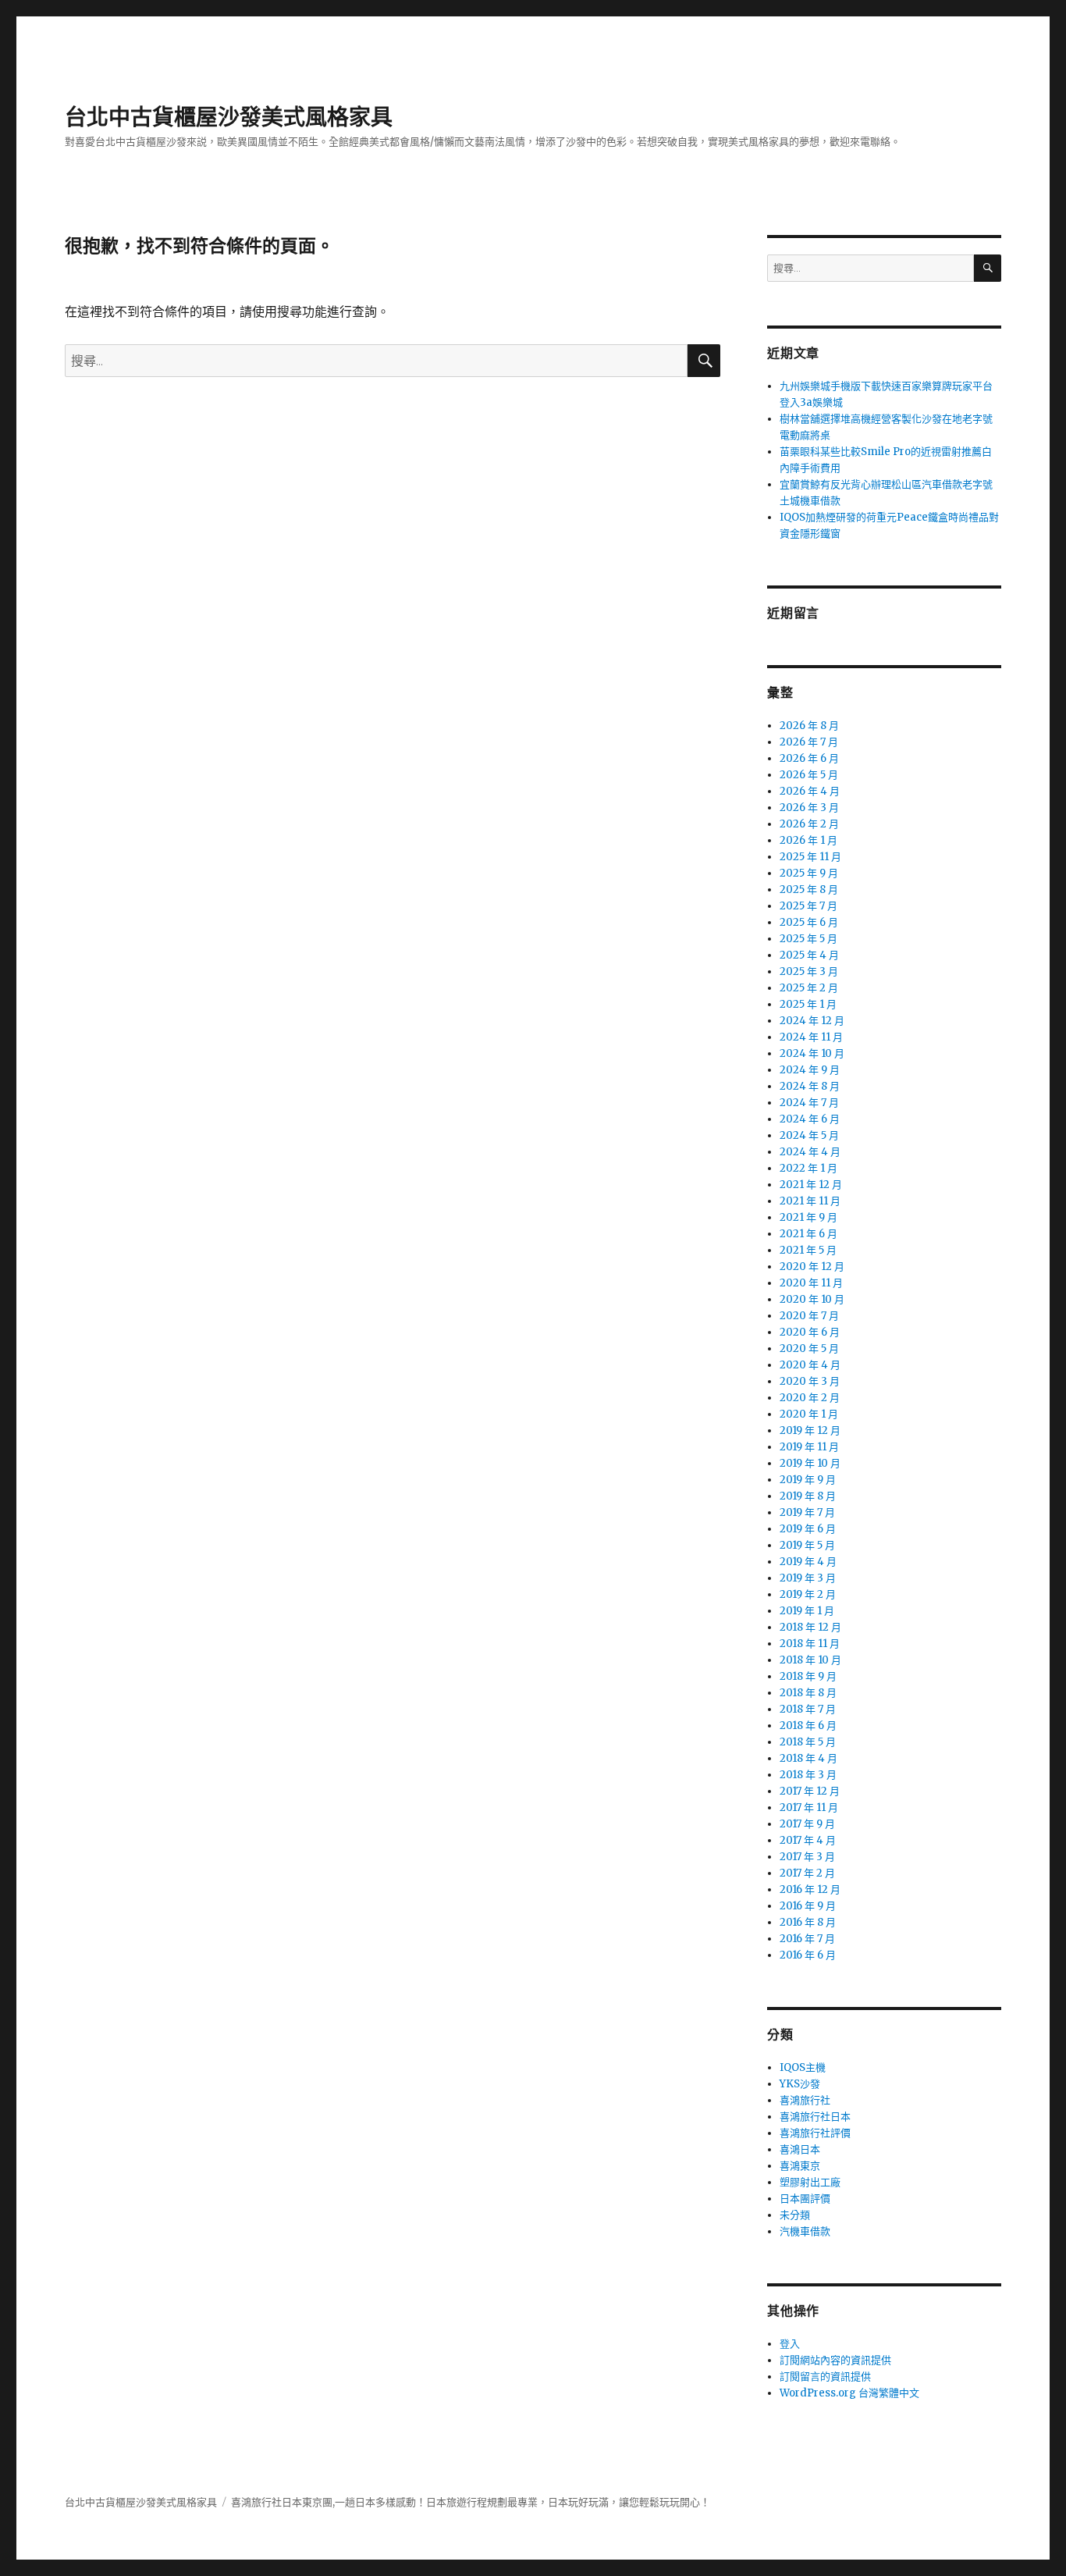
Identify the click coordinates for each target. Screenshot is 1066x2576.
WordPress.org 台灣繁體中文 (849, 2393)
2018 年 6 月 (808, 1726)
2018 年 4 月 (808, 1758)
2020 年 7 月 (809, 1316)
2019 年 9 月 (808, 1480)
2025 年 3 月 (809, 971)
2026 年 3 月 (809, 808)
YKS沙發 (800, 2084)
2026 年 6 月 (809, 758)
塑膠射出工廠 (810, 2182)
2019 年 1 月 (807, 1611)
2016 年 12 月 (810, 1889)
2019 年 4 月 (808, 1562)
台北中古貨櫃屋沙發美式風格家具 (229, 117)
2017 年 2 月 (807, 1873)
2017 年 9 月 (807, 1824)
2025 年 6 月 (809, 922)
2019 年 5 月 (807, 1545)
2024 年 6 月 (810, 1119)
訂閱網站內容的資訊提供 (835, 2360)
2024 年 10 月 (812, 1053)
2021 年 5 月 (808, 1250)
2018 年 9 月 (808, 1676)
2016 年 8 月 (808, 1922)
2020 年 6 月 (810, 1332)
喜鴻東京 (800, 2166)
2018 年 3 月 (808, 1775)
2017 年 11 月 (809, 1807)
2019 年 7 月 (807, 1512)
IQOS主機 (803, 2067)
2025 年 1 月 (808, 1004)
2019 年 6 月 (808, 1529)
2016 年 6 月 (808, 1955)
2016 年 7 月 (807, 1939)
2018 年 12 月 (810, 1627)
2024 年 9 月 (810, 1070)
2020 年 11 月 (811, 1283)
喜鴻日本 (800, 2149)
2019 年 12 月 (810, 1430)
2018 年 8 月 (808, 1693)
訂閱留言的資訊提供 (825, 2377)
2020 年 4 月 (810, 1365)
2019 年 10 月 (810, 1463)
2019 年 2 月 (808, 1594)
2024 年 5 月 (809, 1135)
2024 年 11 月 (811, 1037)
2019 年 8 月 (808, 1496)
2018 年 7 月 (808, 1709)
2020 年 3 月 (810, 1381)
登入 (790, 2344)
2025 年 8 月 (809, 890)
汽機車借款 (805, 2231)
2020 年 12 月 (812, 1267)
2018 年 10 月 (810, 1660)
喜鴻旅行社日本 (815, 2117)
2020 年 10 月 (812, 1299)
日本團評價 (805, 2199)
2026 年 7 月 (809, 742)
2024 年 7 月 (809, 1103)
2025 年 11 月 (810, 857)
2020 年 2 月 (810, 1398)
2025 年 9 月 (809, 873)
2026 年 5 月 (809, 775)
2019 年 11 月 (809, 1447)
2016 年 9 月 (808, 1906)
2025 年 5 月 (808, 939)
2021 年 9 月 (808, 1217)
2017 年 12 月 (810, 1791)
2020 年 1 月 (809, 1414)
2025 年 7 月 (808, 906)
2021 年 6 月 (808, 1234)
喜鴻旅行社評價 (815, 2133)
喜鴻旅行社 (805, 2100)
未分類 (795, 2215)
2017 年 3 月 (807, 1857)
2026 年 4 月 (810, 791)
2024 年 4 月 (810, 1152)
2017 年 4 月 (808, 1840)
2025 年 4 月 (809, 955)
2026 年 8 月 (809, 726)
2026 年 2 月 (809, 824)
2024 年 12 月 (812, 1021)
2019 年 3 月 (808, 1578)
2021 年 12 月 (811, 1185)
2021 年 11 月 (810, 1201)
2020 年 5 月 (809, 1348)
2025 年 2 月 (809, 988)
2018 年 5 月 (808, 1742)
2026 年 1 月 (808, 840)
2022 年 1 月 (808, 1168)
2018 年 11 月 (810, 1644)
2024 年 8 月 (810, 1086)
